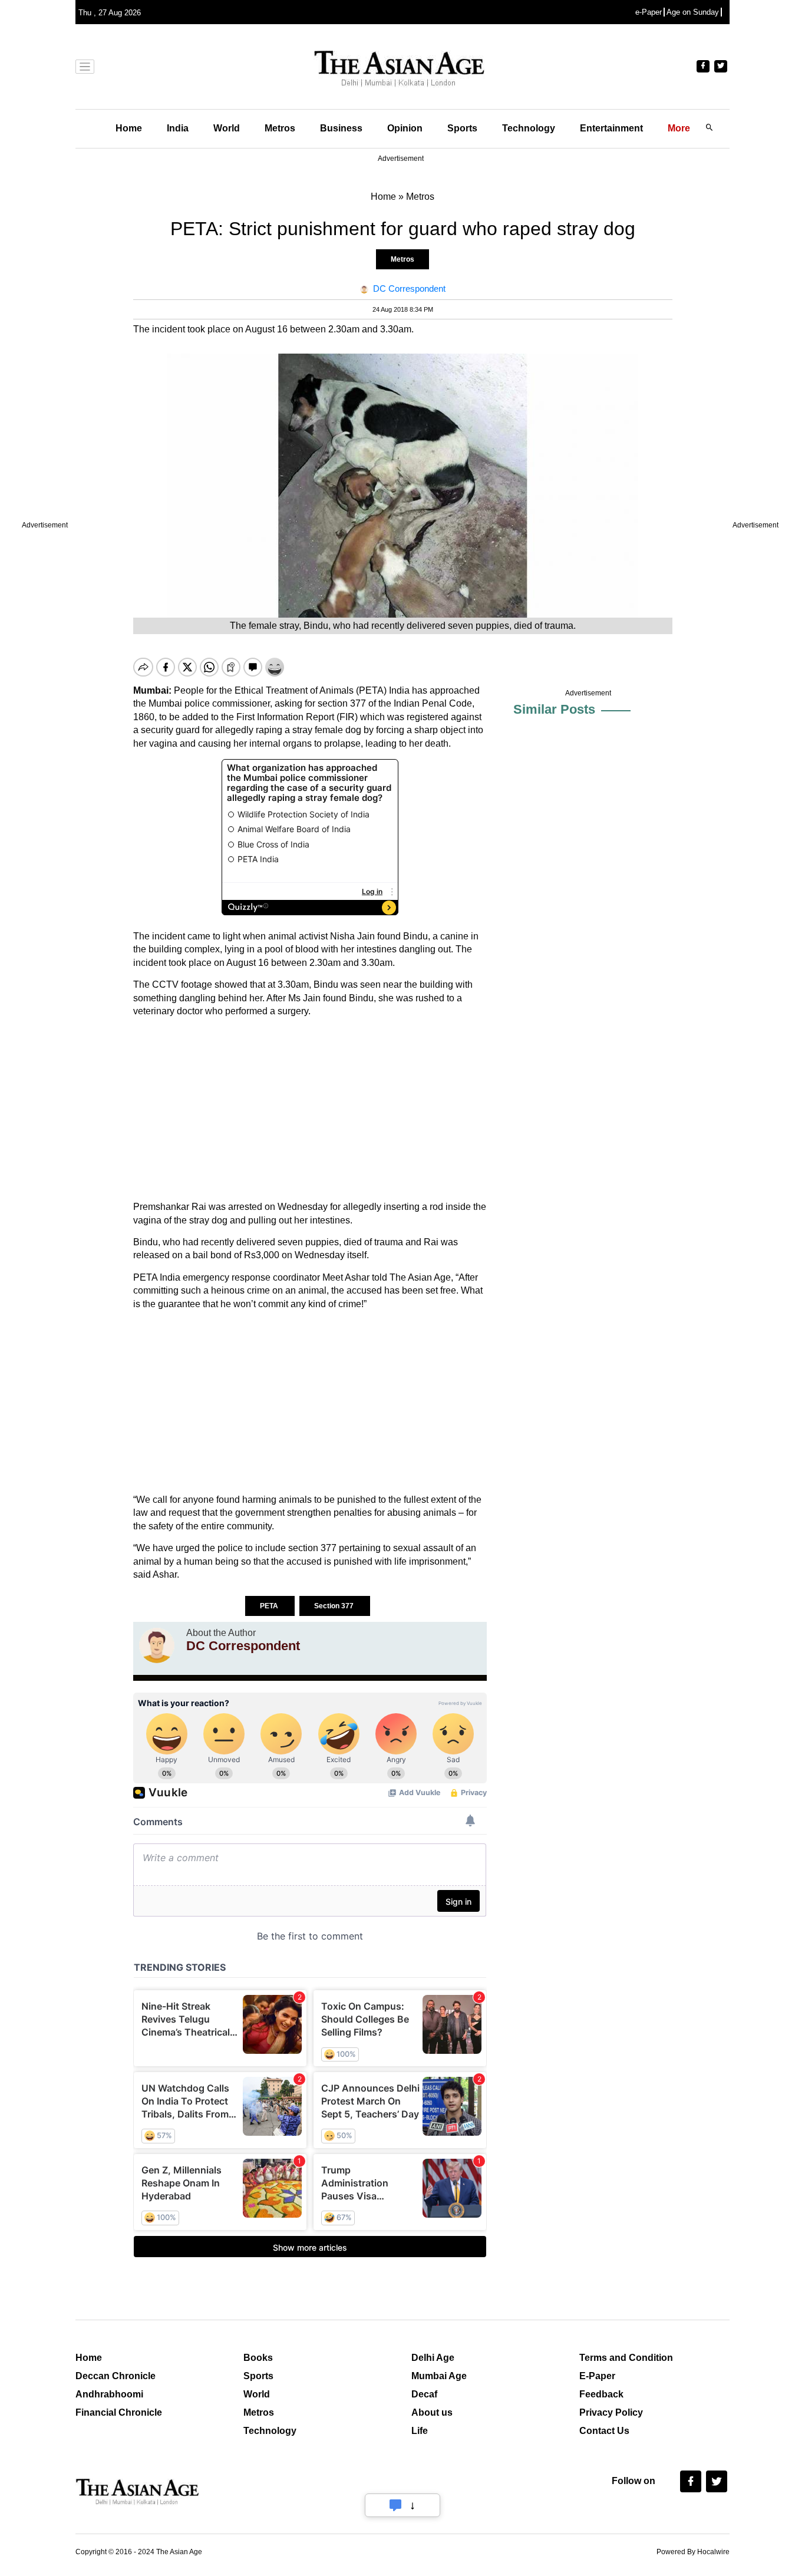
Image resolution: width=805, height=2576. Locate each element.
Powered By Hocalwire (693, 2552)
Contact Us (604, 2431)
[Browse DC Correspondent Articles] (157, 1645)
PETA (270, 1606)
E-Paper (597, 2376)
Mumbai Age (439, 2376)
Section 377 (335, 1606)
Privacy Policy (611, 2412)
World (227, 128)
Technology (529, 128)
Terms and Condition (626, 2358)
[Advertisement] (310, 1109)
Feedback (601, 2394)
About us (432, 2412)
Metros (280, 128)
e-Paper (649, 12)
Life (420, 2431)
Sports (462, 128)
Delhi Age (433, 2358)
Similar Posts (554, 709)
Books (258, 2358)
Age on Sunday (693, 12)
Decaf (424, 2394)
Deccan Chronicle (116, 2376)
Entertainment (611, 128)
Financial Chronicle (119, 2412)
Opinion (405, 128)
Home (129, 128)
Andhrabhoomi (109, 2394)
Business (341, 128)
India (178, 128)
